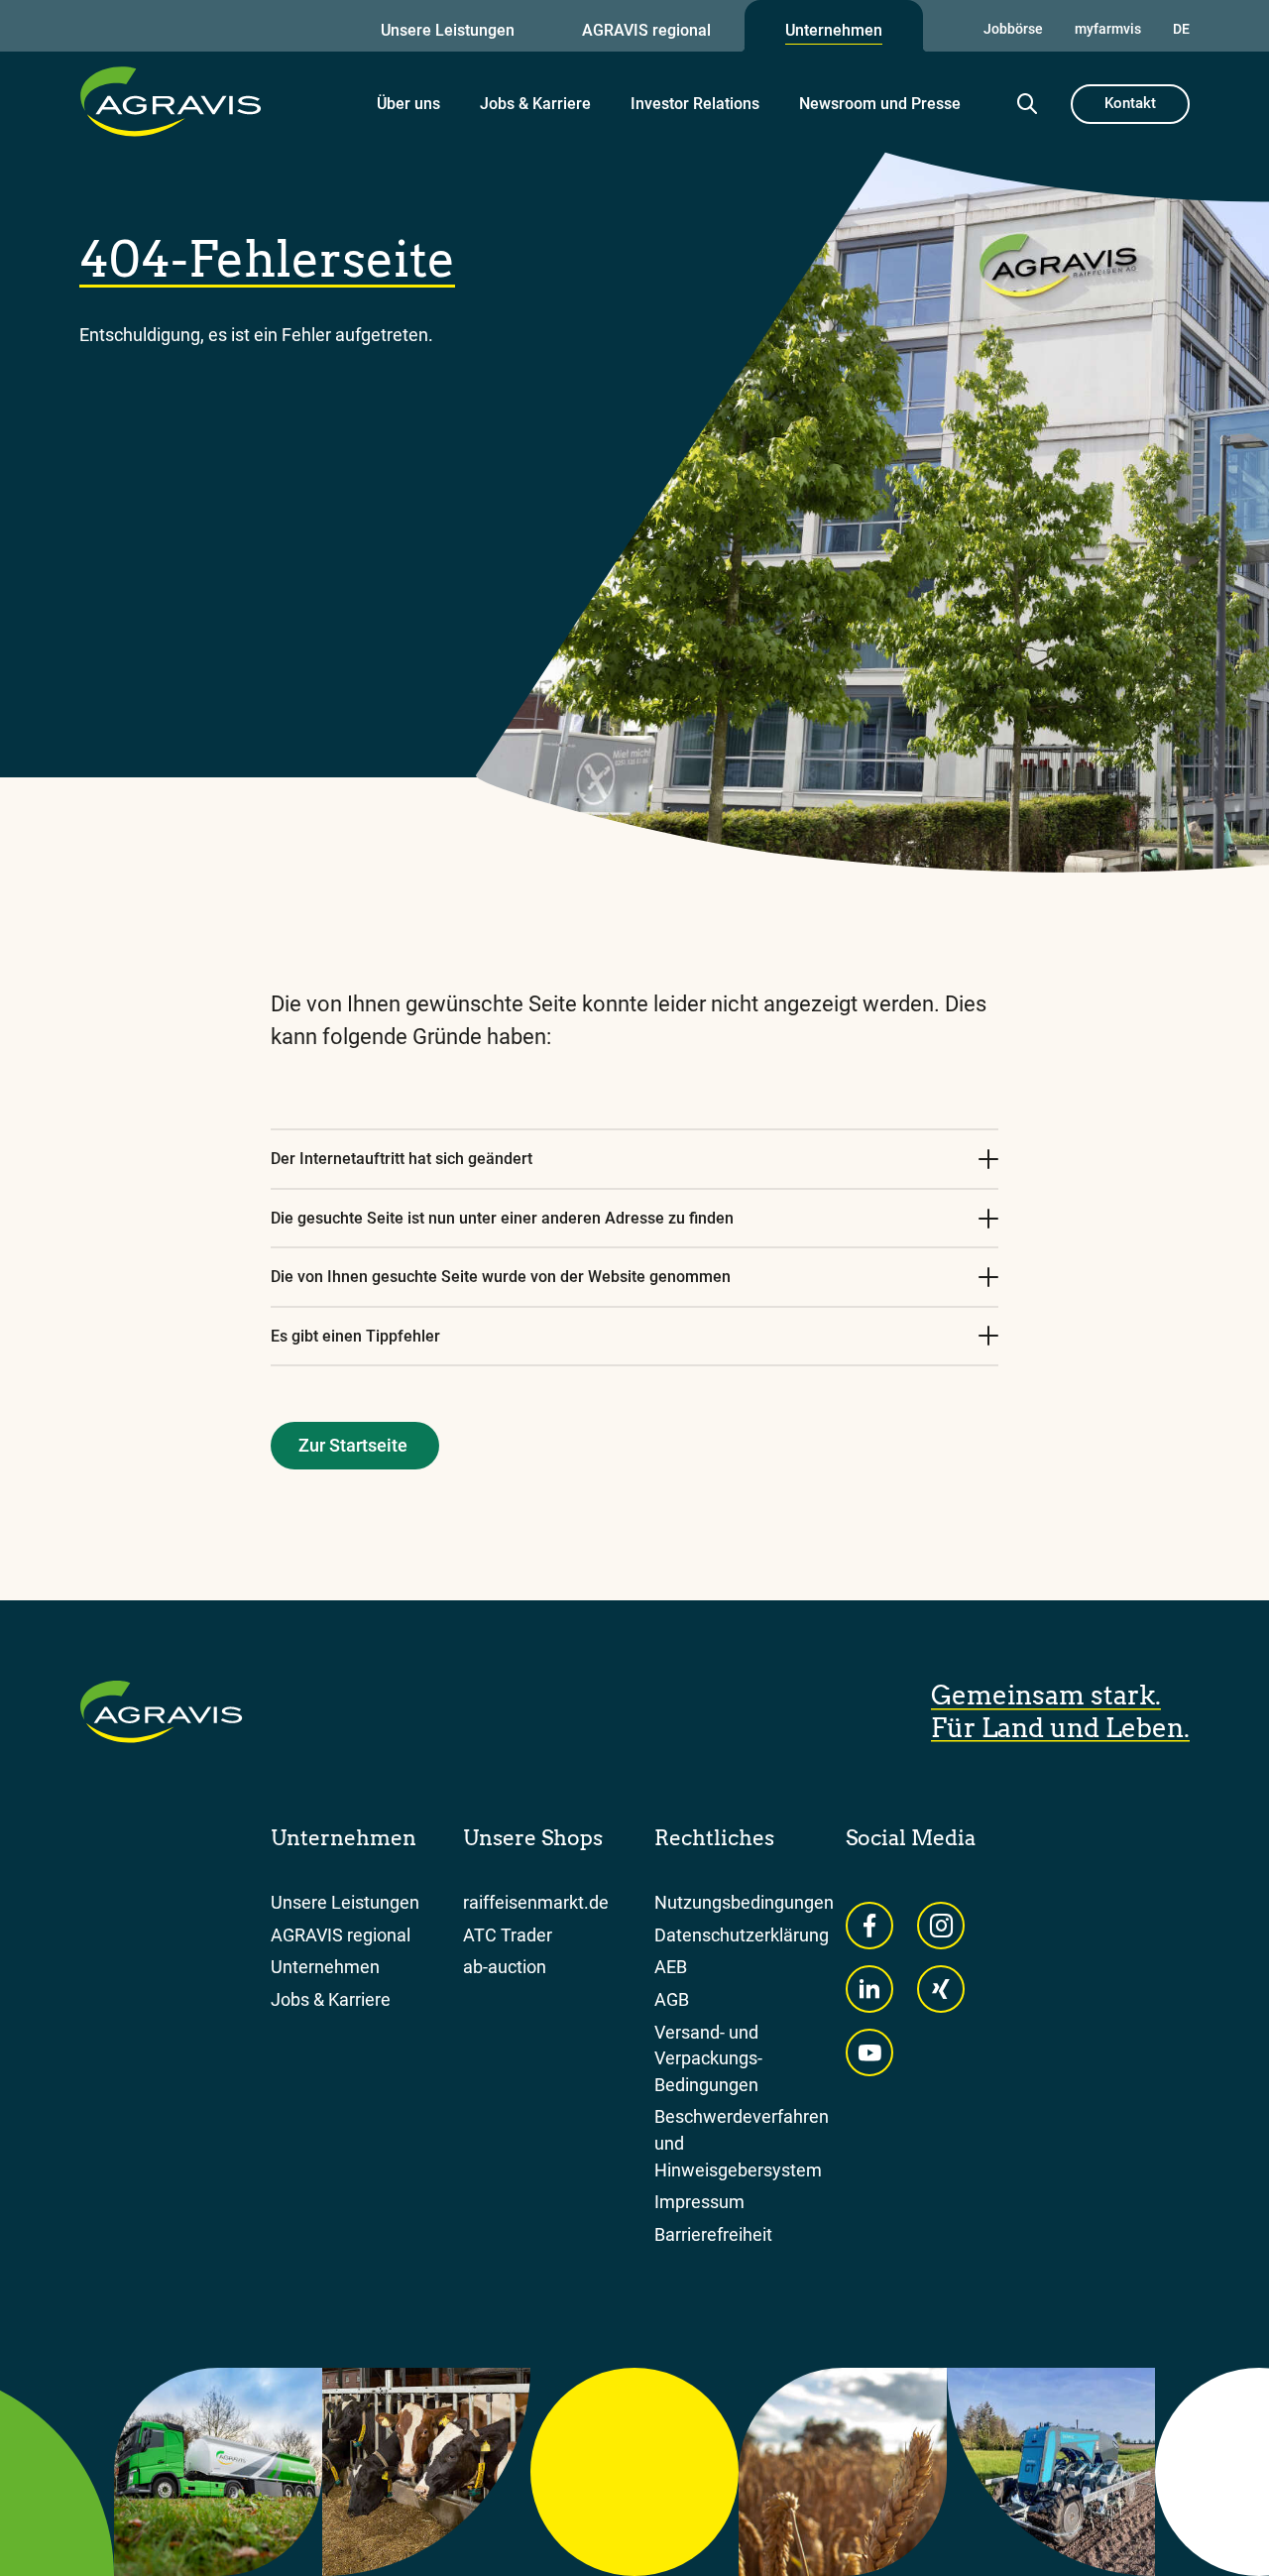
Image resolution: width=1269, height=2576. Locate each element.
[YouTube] (869, 2052)
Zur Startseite (353, 1446)
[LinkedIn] (869, 1989)
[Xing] (941, 1989)
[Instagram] (941, 1926)
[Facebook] (869, 1926)
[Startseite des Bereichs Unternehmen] (171, 101)
